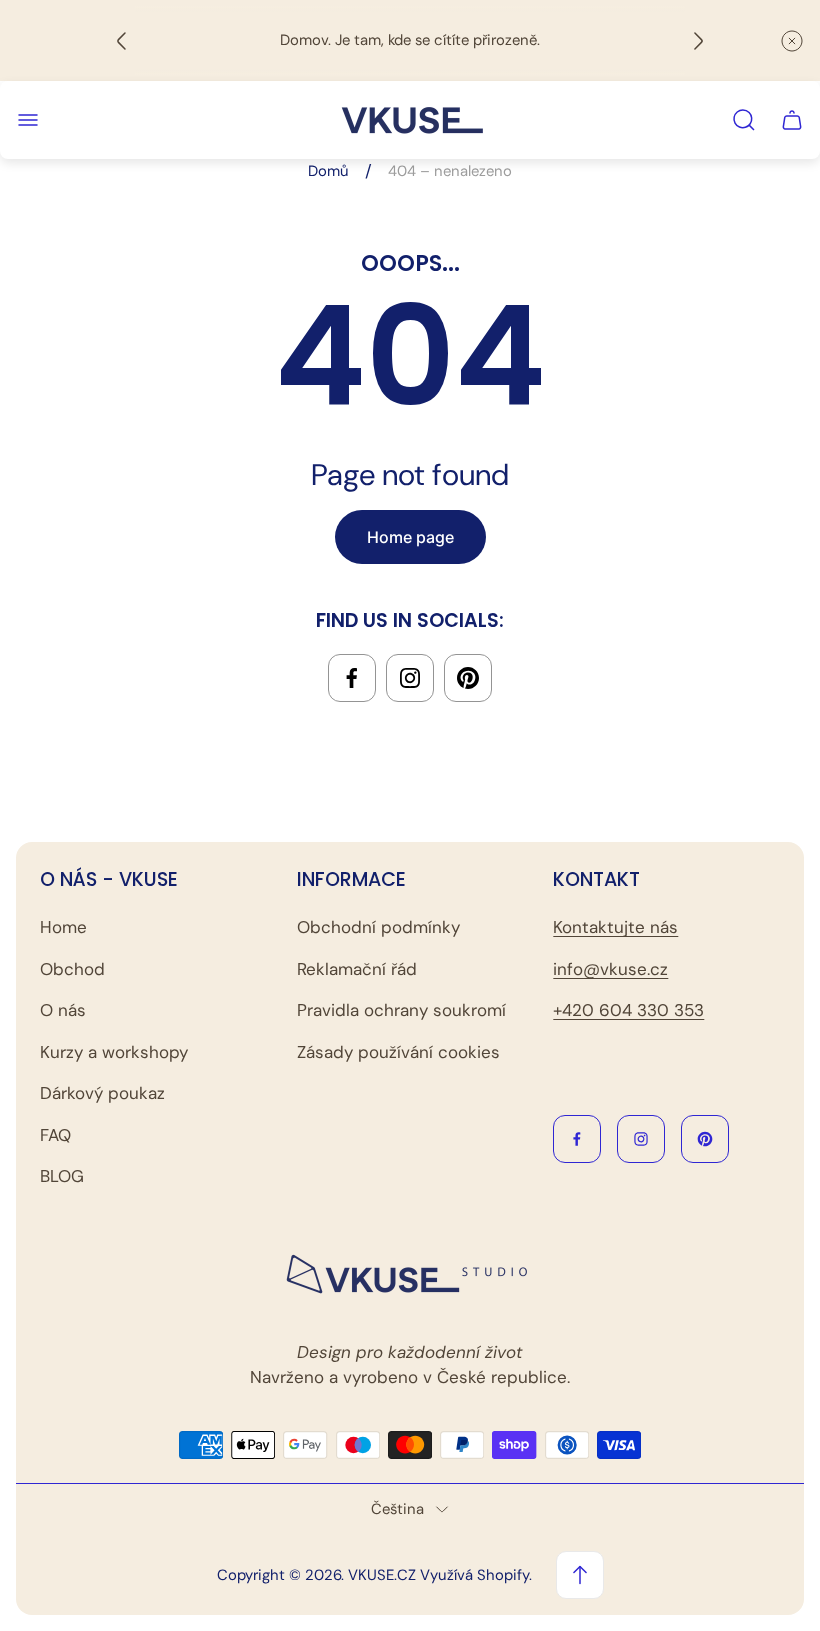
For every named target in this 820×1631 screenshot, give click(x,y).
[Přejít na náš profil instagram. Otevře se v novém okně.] (410, 678)
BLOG (62, 1176)
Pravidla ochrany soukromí (401, 1010)
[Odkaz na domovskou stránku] (410, 1275)
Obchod (72, 969)
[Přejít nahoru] (580, 1575)
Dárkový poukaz (102, 1093)
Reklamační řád (357, 969)
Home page (410, 537)
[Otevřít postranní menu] (28, 120)
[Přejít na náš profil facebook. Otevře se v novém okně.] (352, 678)
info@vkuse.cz (610, 969)
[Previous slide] (122, 41)
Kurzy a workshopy (114, 1052)
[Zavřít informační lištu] (792, 41)
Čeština (397, 1509)
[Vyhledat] (744, 120)
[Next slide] (698, 41)
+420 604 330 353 (628, 1010)
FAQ (55, 1135)
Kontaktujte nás (615, 927)
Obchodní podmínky (378, 927)
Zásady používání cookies (398, 1052)
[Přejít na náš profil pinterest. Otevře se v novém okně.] (468, 678)
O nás (63, 1010)
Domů (328, 171)
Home (63, 927)
